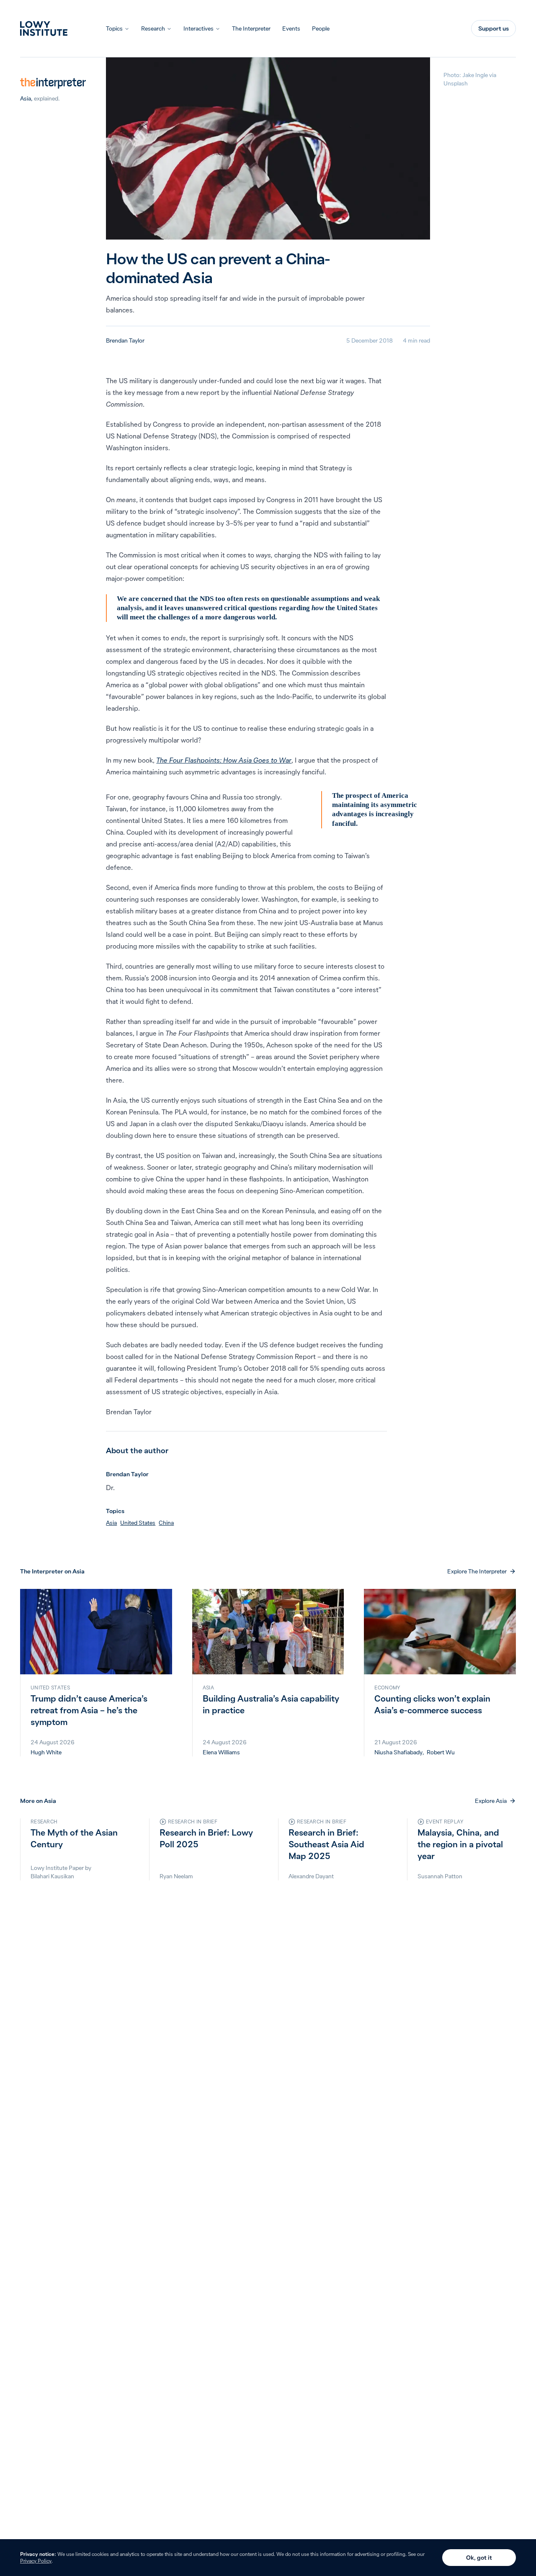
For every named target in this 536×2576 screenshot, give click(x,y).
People (321, 28)
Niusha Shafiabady (398, 1752)
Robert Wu (441, 1752)
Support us (493, 28)
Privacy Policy (36, 2561)
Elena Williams (221, 1752)
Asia (26, 98)
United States (138, 1523)
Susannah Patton (440, 1876)
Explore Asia (491, 1801)
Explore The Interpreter (477, 1571)
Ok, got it (479, 2558)
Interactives (198, 28)
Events (291, 28)
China (166, 1523)
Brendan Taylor (125, 340)
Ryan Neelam (176, 1876)
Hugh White (46, 1752)
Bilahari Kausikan (52, 1876)
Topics (114, 28)
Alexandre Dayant (311, 1876)
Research (153, 28)
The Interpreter (251, 28)
